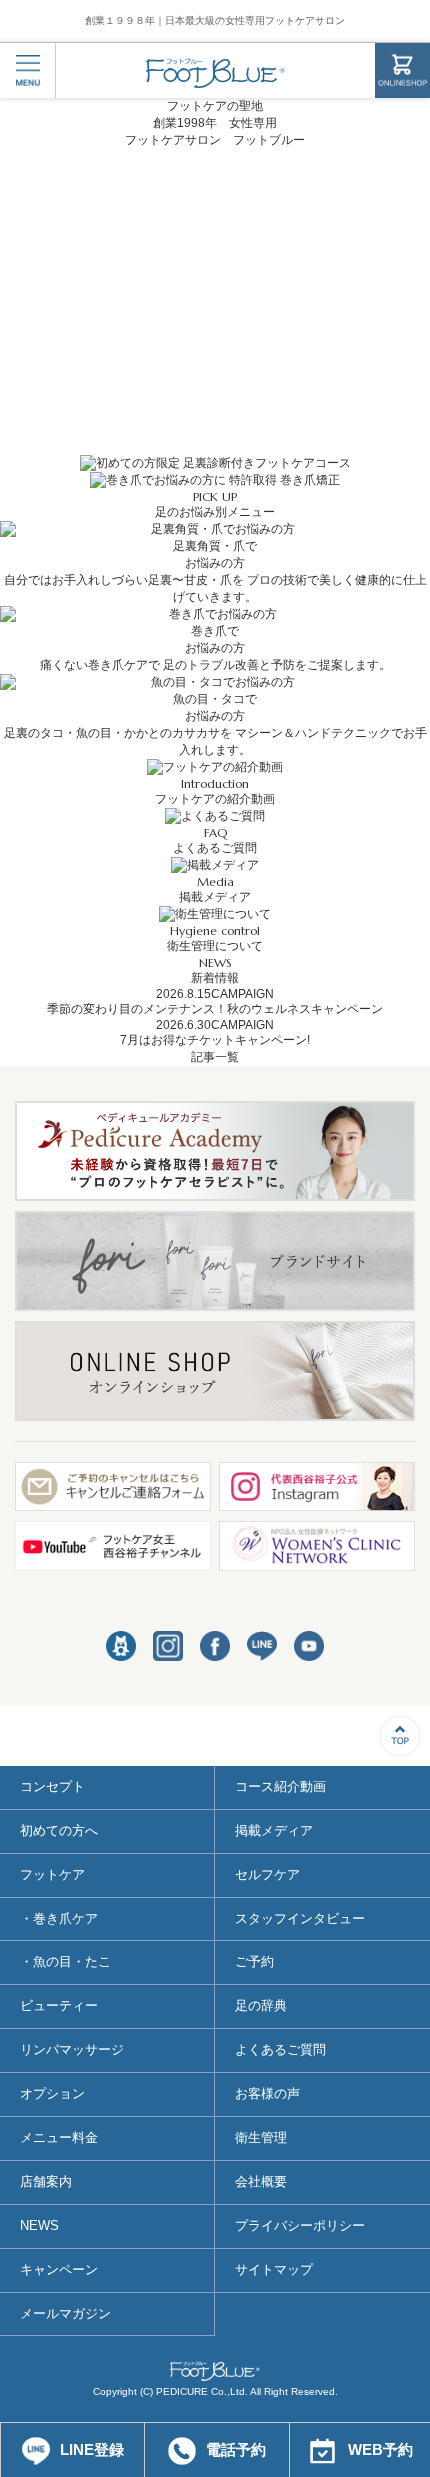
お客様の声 (267, 2093)
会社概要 (261, 2181)
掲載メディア (274, 1830)
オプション (52, 2093)
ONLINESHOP (402, 70)
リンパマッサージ (72, 2049)
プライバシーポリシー (300, 2225)
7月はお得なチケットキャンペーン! (215, 1040)
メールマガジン (65, 2313)
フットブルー (215, 73)
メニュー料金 (59, 2137)
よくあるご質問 (280, 2049)
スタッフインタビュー (300, 1918)
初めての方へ (59, 1830)
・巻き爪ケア (59, 1918)
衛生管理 (261, 2137)
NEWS (39, 2225)
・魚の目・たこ (65, 1961)
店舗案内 (46, 2181)
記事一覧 (215, 1057)
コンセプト (52, 1786)
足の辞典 (261, 2005)
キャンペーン (59, 2269)
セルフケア (267, 1874)
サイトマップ (274, 2269)
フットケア (52, 1874)
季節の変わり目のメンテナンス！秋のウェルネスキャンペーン (215, 1009)
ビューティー (59, 2005)
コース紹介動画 (280, 1786)
